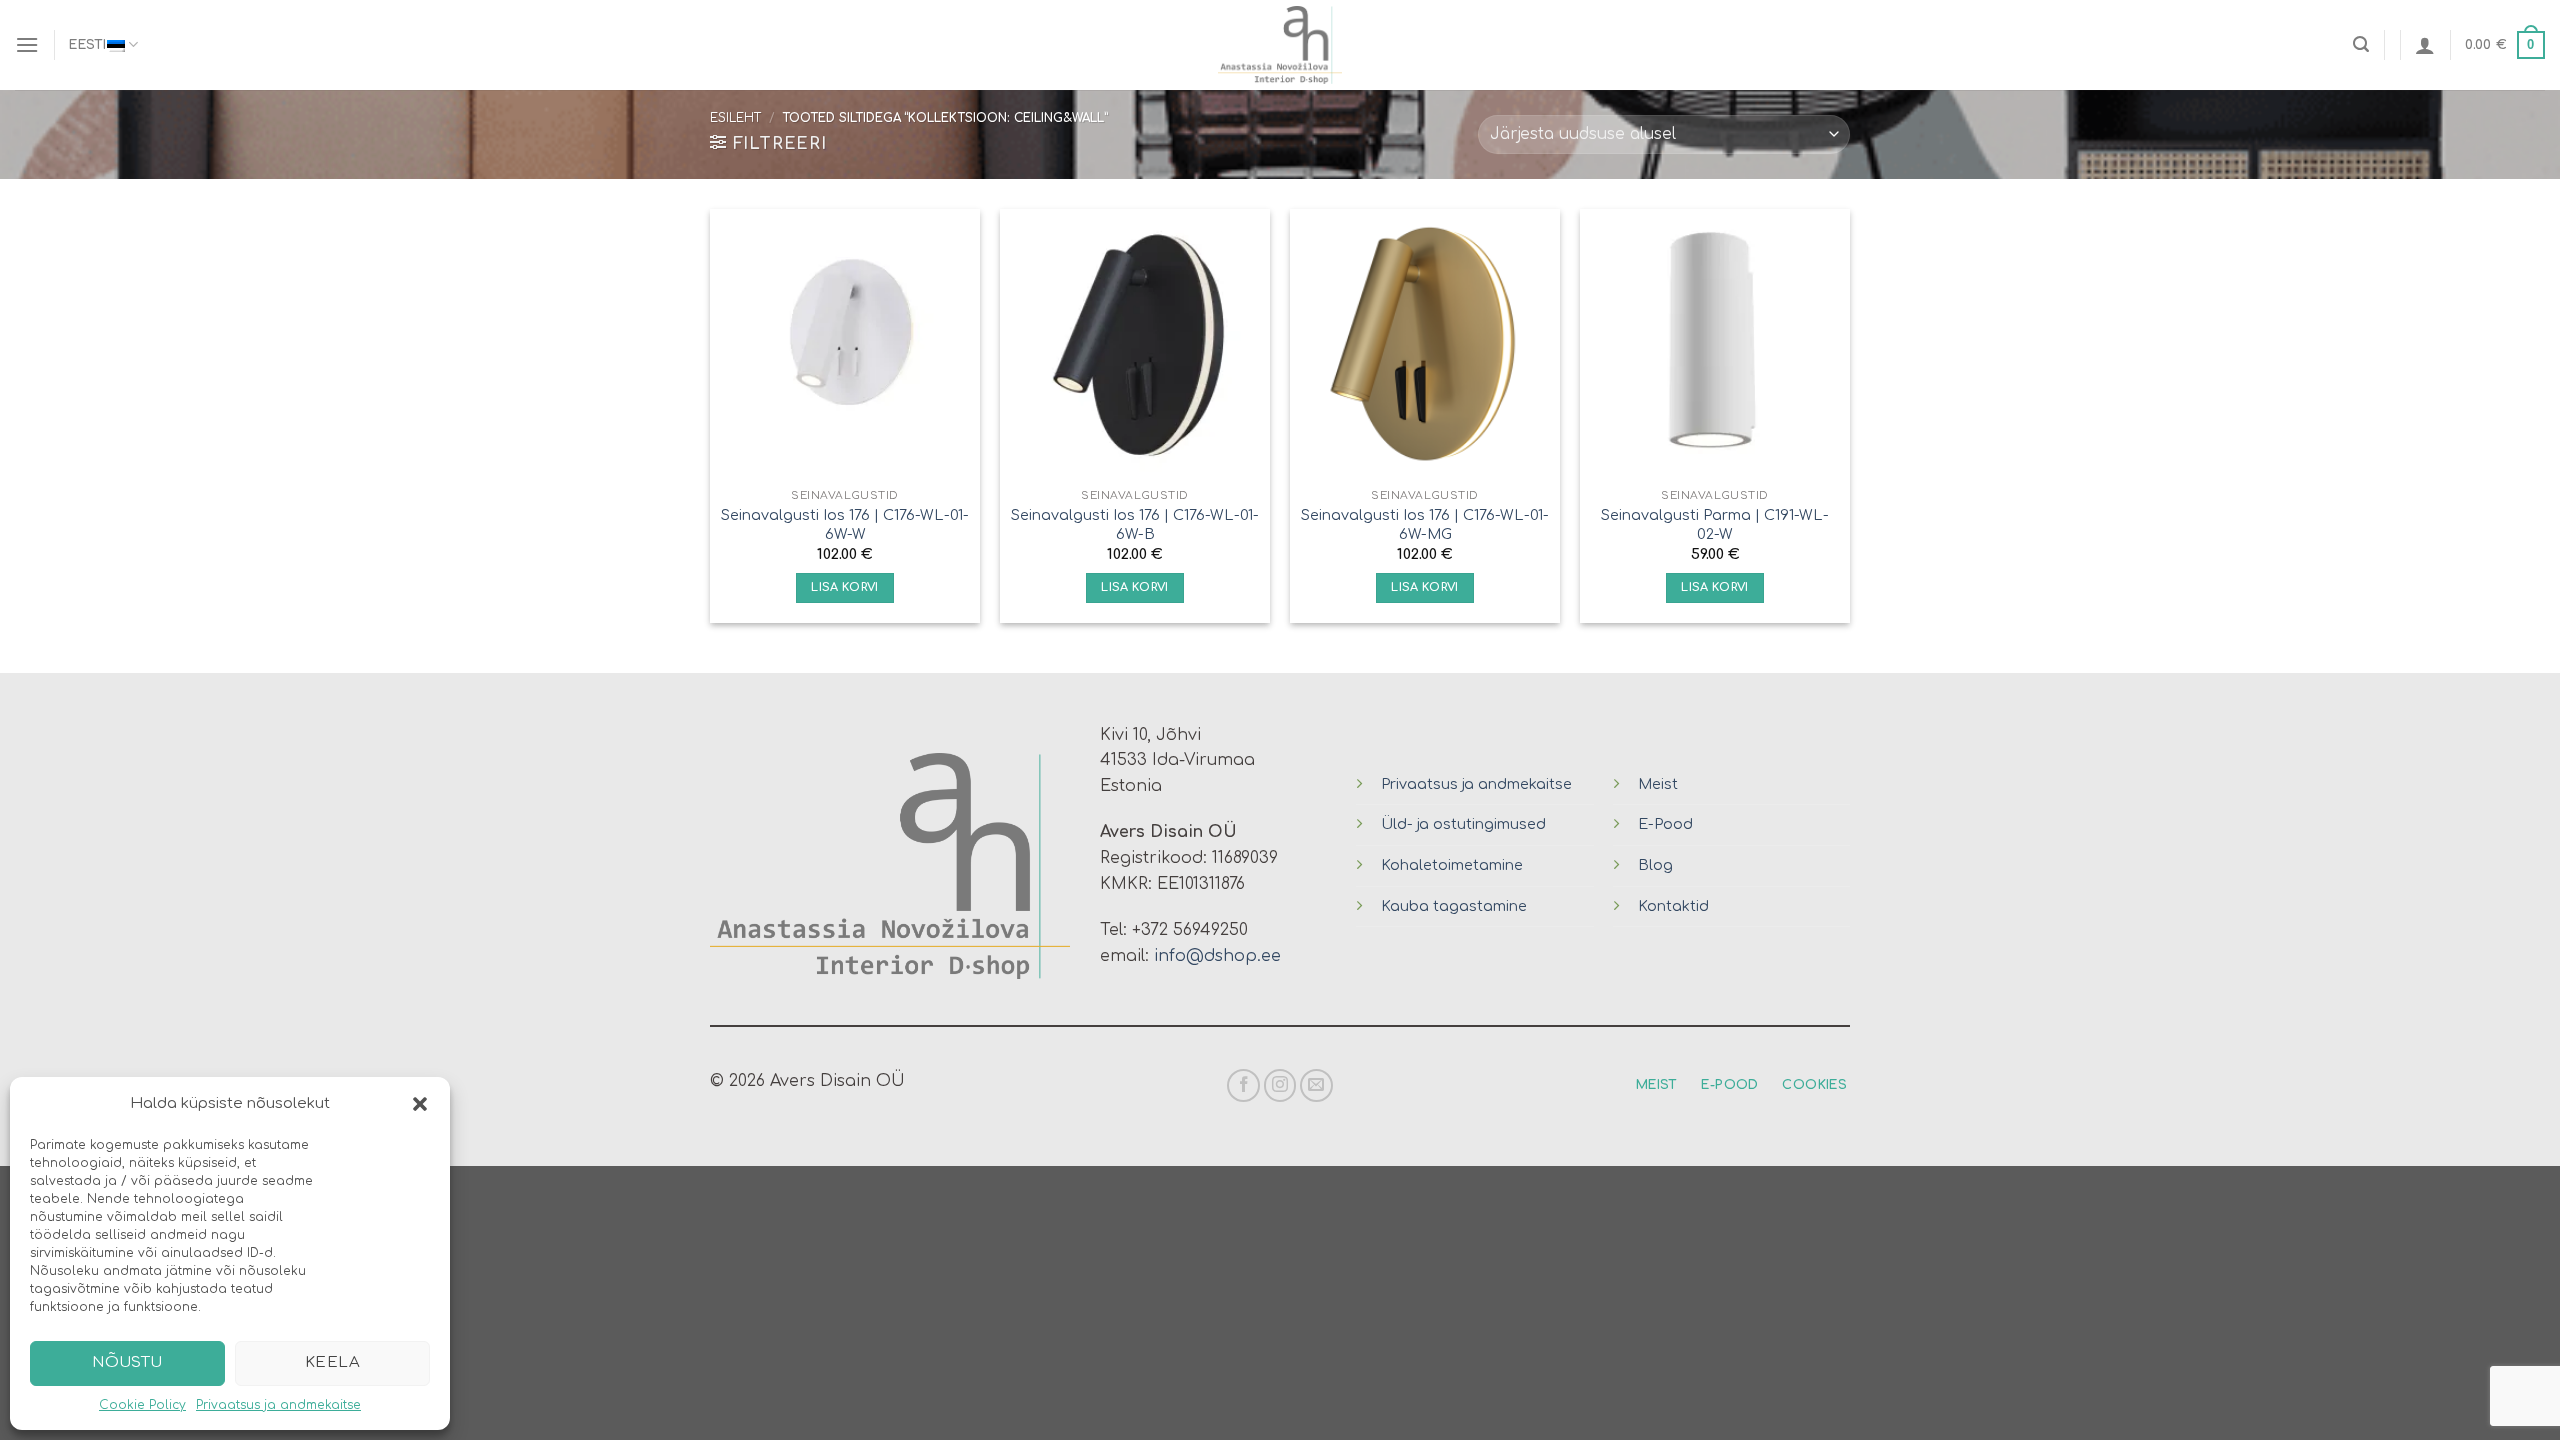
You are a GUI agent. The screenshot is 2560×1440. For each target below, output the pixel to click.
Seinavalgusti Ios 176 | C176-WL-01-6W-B (1135, 524)
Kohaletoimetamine (1452, 865)
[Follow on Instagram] (1280, 1085)
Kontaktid (1673, 906)
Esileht (735, 118)
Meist (1658, 784)
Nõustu (127, 1362)
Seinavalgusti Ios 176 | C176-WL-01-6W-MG (1425, 524)
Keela (332, 1362)
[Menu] (27, 44)
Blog (1655, 865)
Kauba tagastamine (1454, 906)
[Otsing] (2361, 44)
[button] (420, 1104)
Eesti (87, 45)
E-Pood (1665, 824)
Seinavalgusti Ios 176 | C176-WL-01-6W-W (845, 524)
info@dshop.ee (1217, 956)
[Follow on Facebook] (1243, 1085)
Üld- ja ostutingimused (1463, 824)
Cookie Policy (142, 1405)
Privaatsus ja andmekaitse (278, 1405)
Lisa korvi (844, 587)
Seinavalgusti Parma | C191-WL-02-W (1715, 524)
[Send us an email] (1316, 1085)
